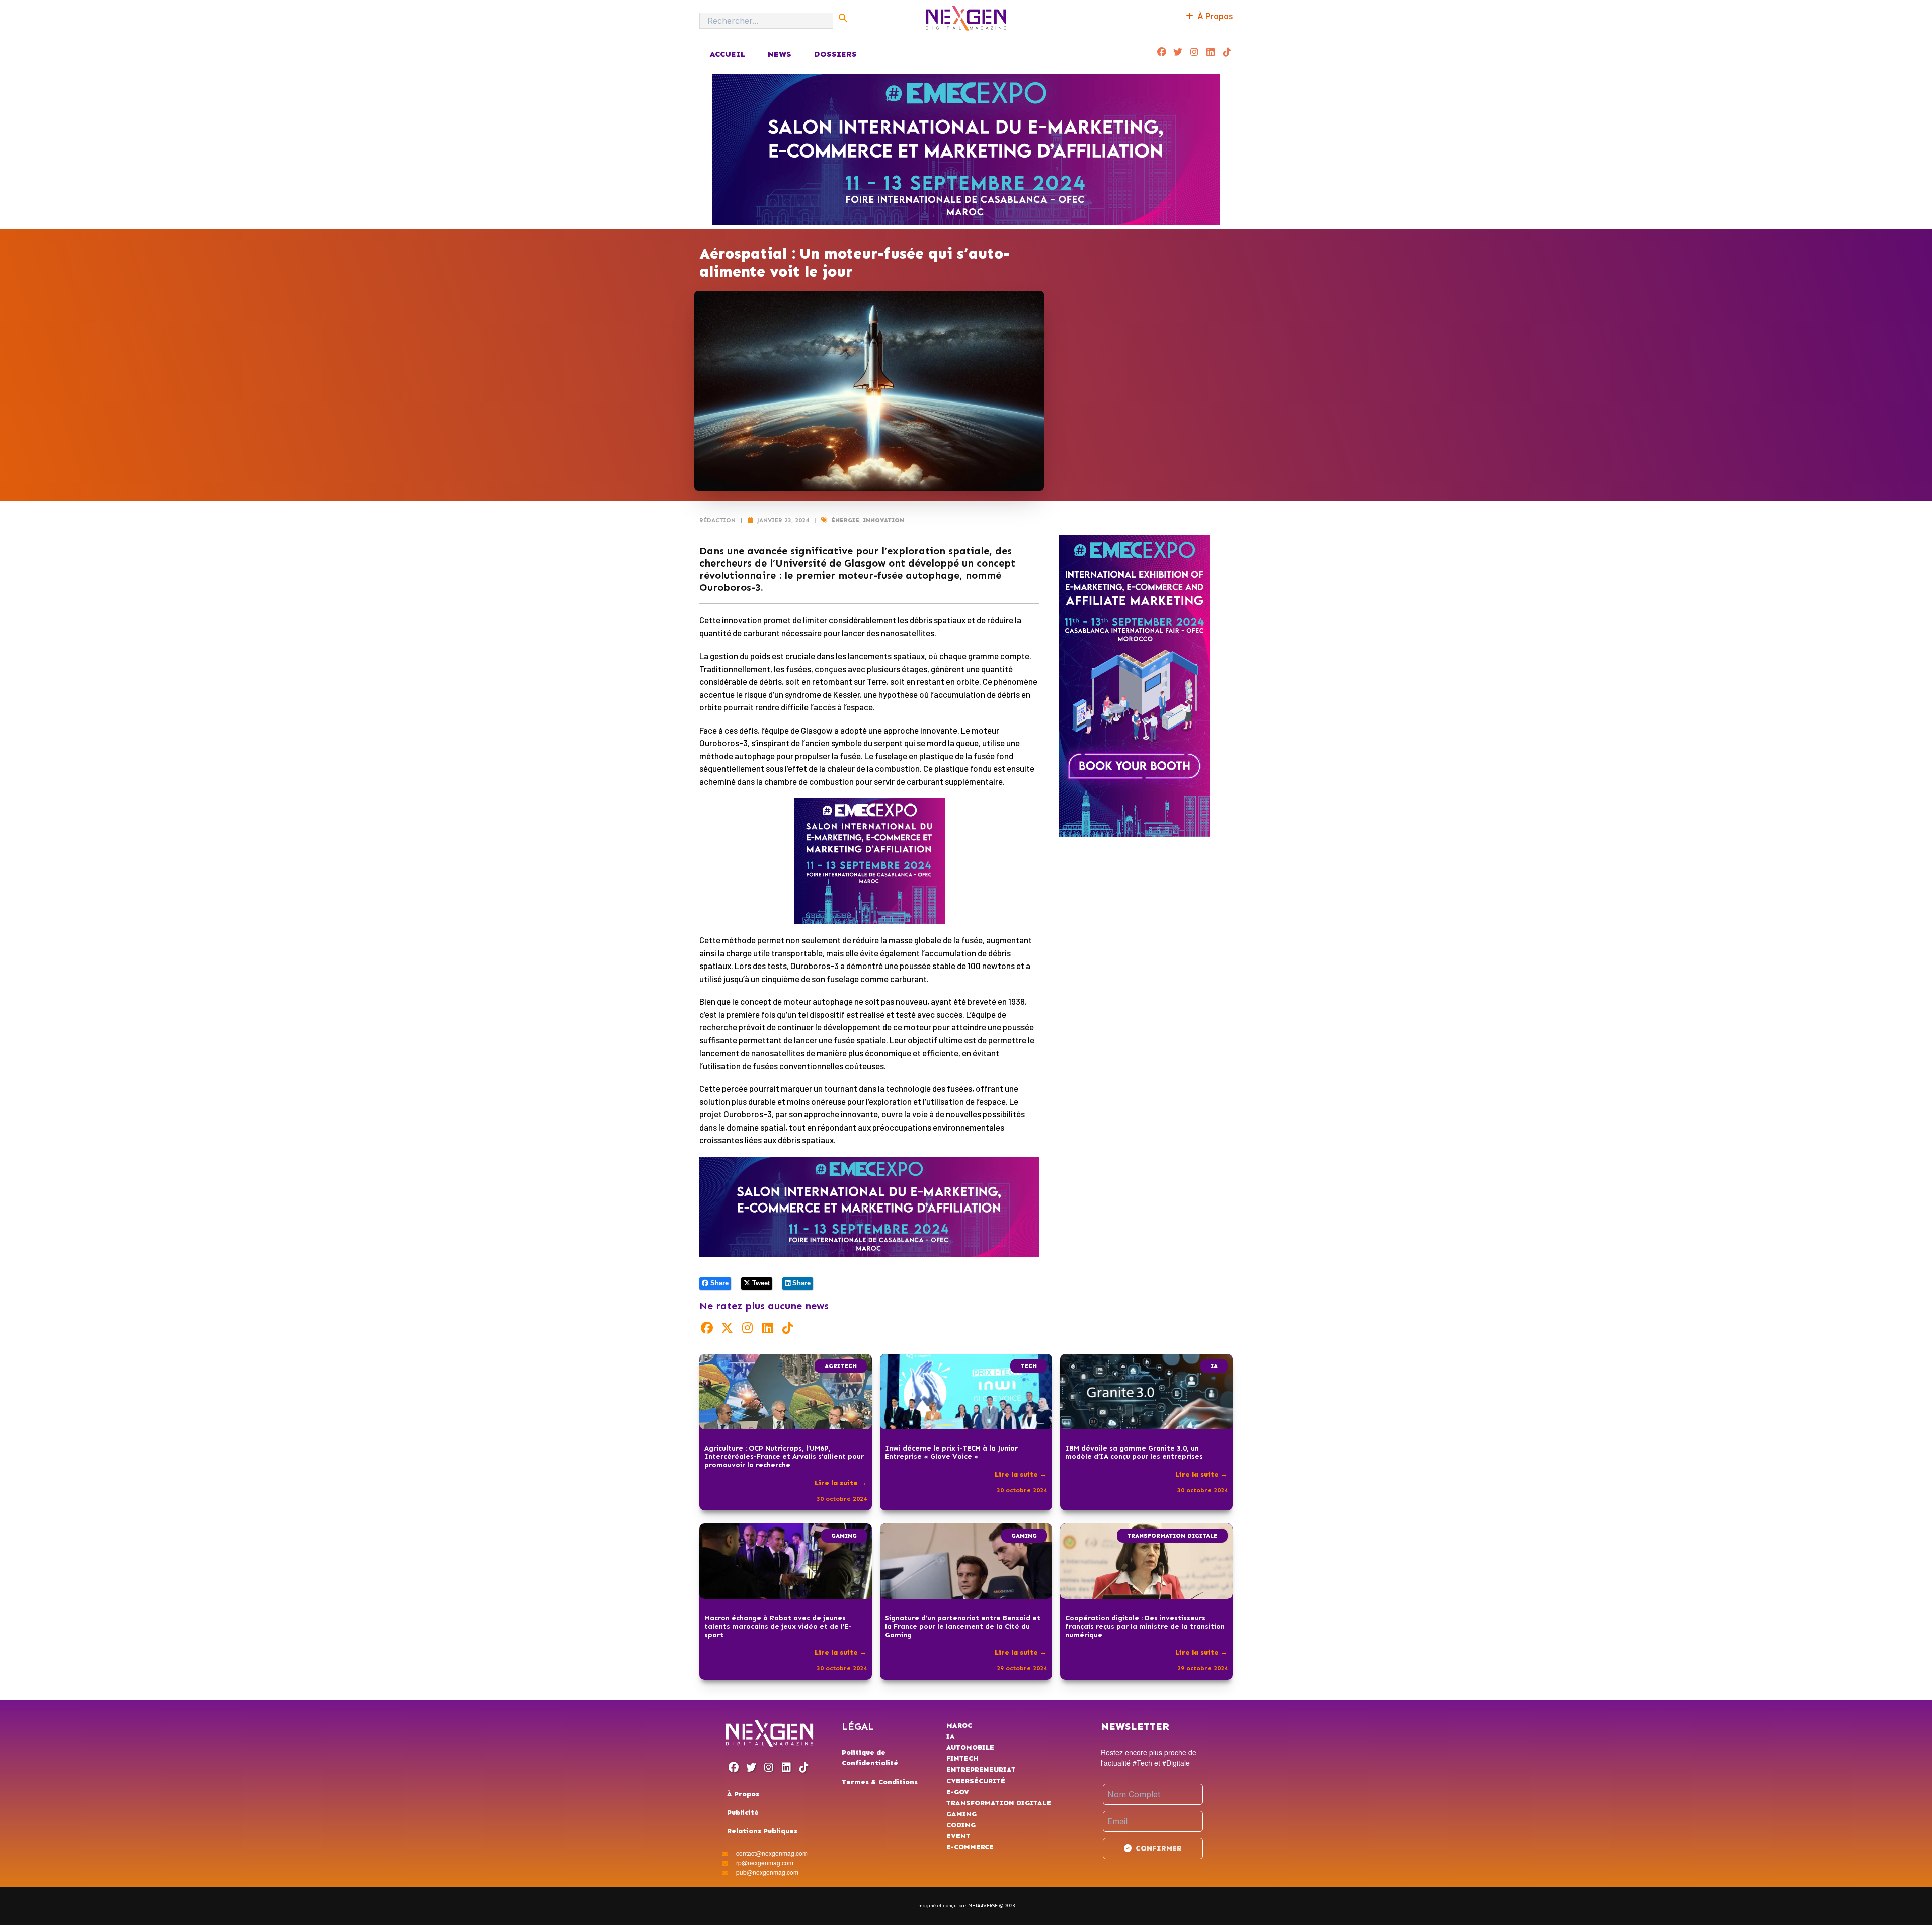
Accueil (727, 54)
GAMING (844, 1536)
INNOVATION (883, 520)
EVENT (958, 1836)
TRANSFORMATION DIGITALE (1172, 1536)
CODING (961, 1825)
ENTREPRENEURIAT (981, 1770)
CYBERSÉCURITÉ (976, 1781)
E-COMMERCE (970, 1847)
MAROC (959, 1725)
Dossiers (835, 54)
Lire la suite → (841, 1483)
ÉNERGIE (845, 520)
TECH (1029, 1366)
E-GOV (958, 1792)
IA (1214, 1366)
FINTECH (962, 1759)
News (780, 54)
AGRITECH (841, 1366)
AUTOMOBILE (970, 1748)
